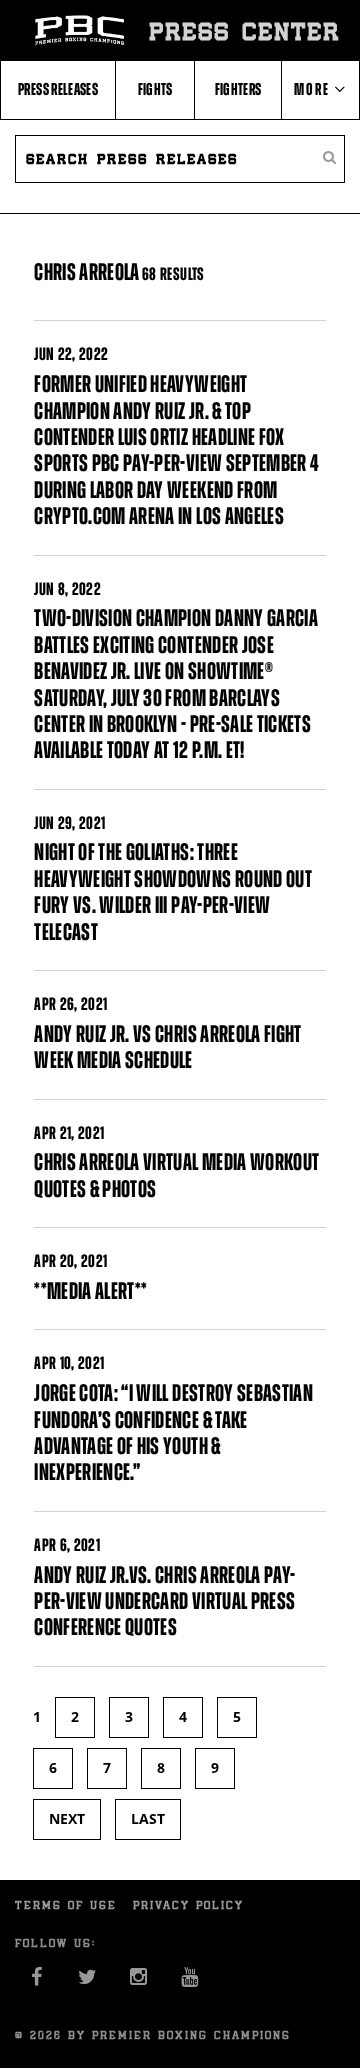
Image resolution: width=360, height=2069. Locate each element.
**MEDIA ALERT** (90, 1291)
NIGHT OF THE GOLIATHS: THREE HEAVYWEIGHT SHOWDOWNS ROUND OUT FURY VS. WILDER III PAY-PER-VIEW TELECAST (173, 891)
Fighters (238, 89)
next (67, 1818)
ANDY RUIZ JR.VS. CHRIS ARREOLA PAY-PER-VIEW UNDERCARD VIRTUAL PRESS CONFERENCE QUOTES (164, 1601)
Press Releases (58, 89)
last (148, 1818)
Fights (155, 89)
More (314, 89)
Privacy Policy (188, 1905)
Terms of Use (66, 1905)
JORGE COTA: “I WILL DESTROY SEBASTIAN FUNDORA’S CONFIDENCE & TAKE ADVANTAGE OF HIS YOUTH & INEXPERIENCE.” (173, 1432)
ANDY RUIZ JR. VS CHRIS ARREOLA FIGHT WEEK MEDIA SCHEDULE (168, 1047)
